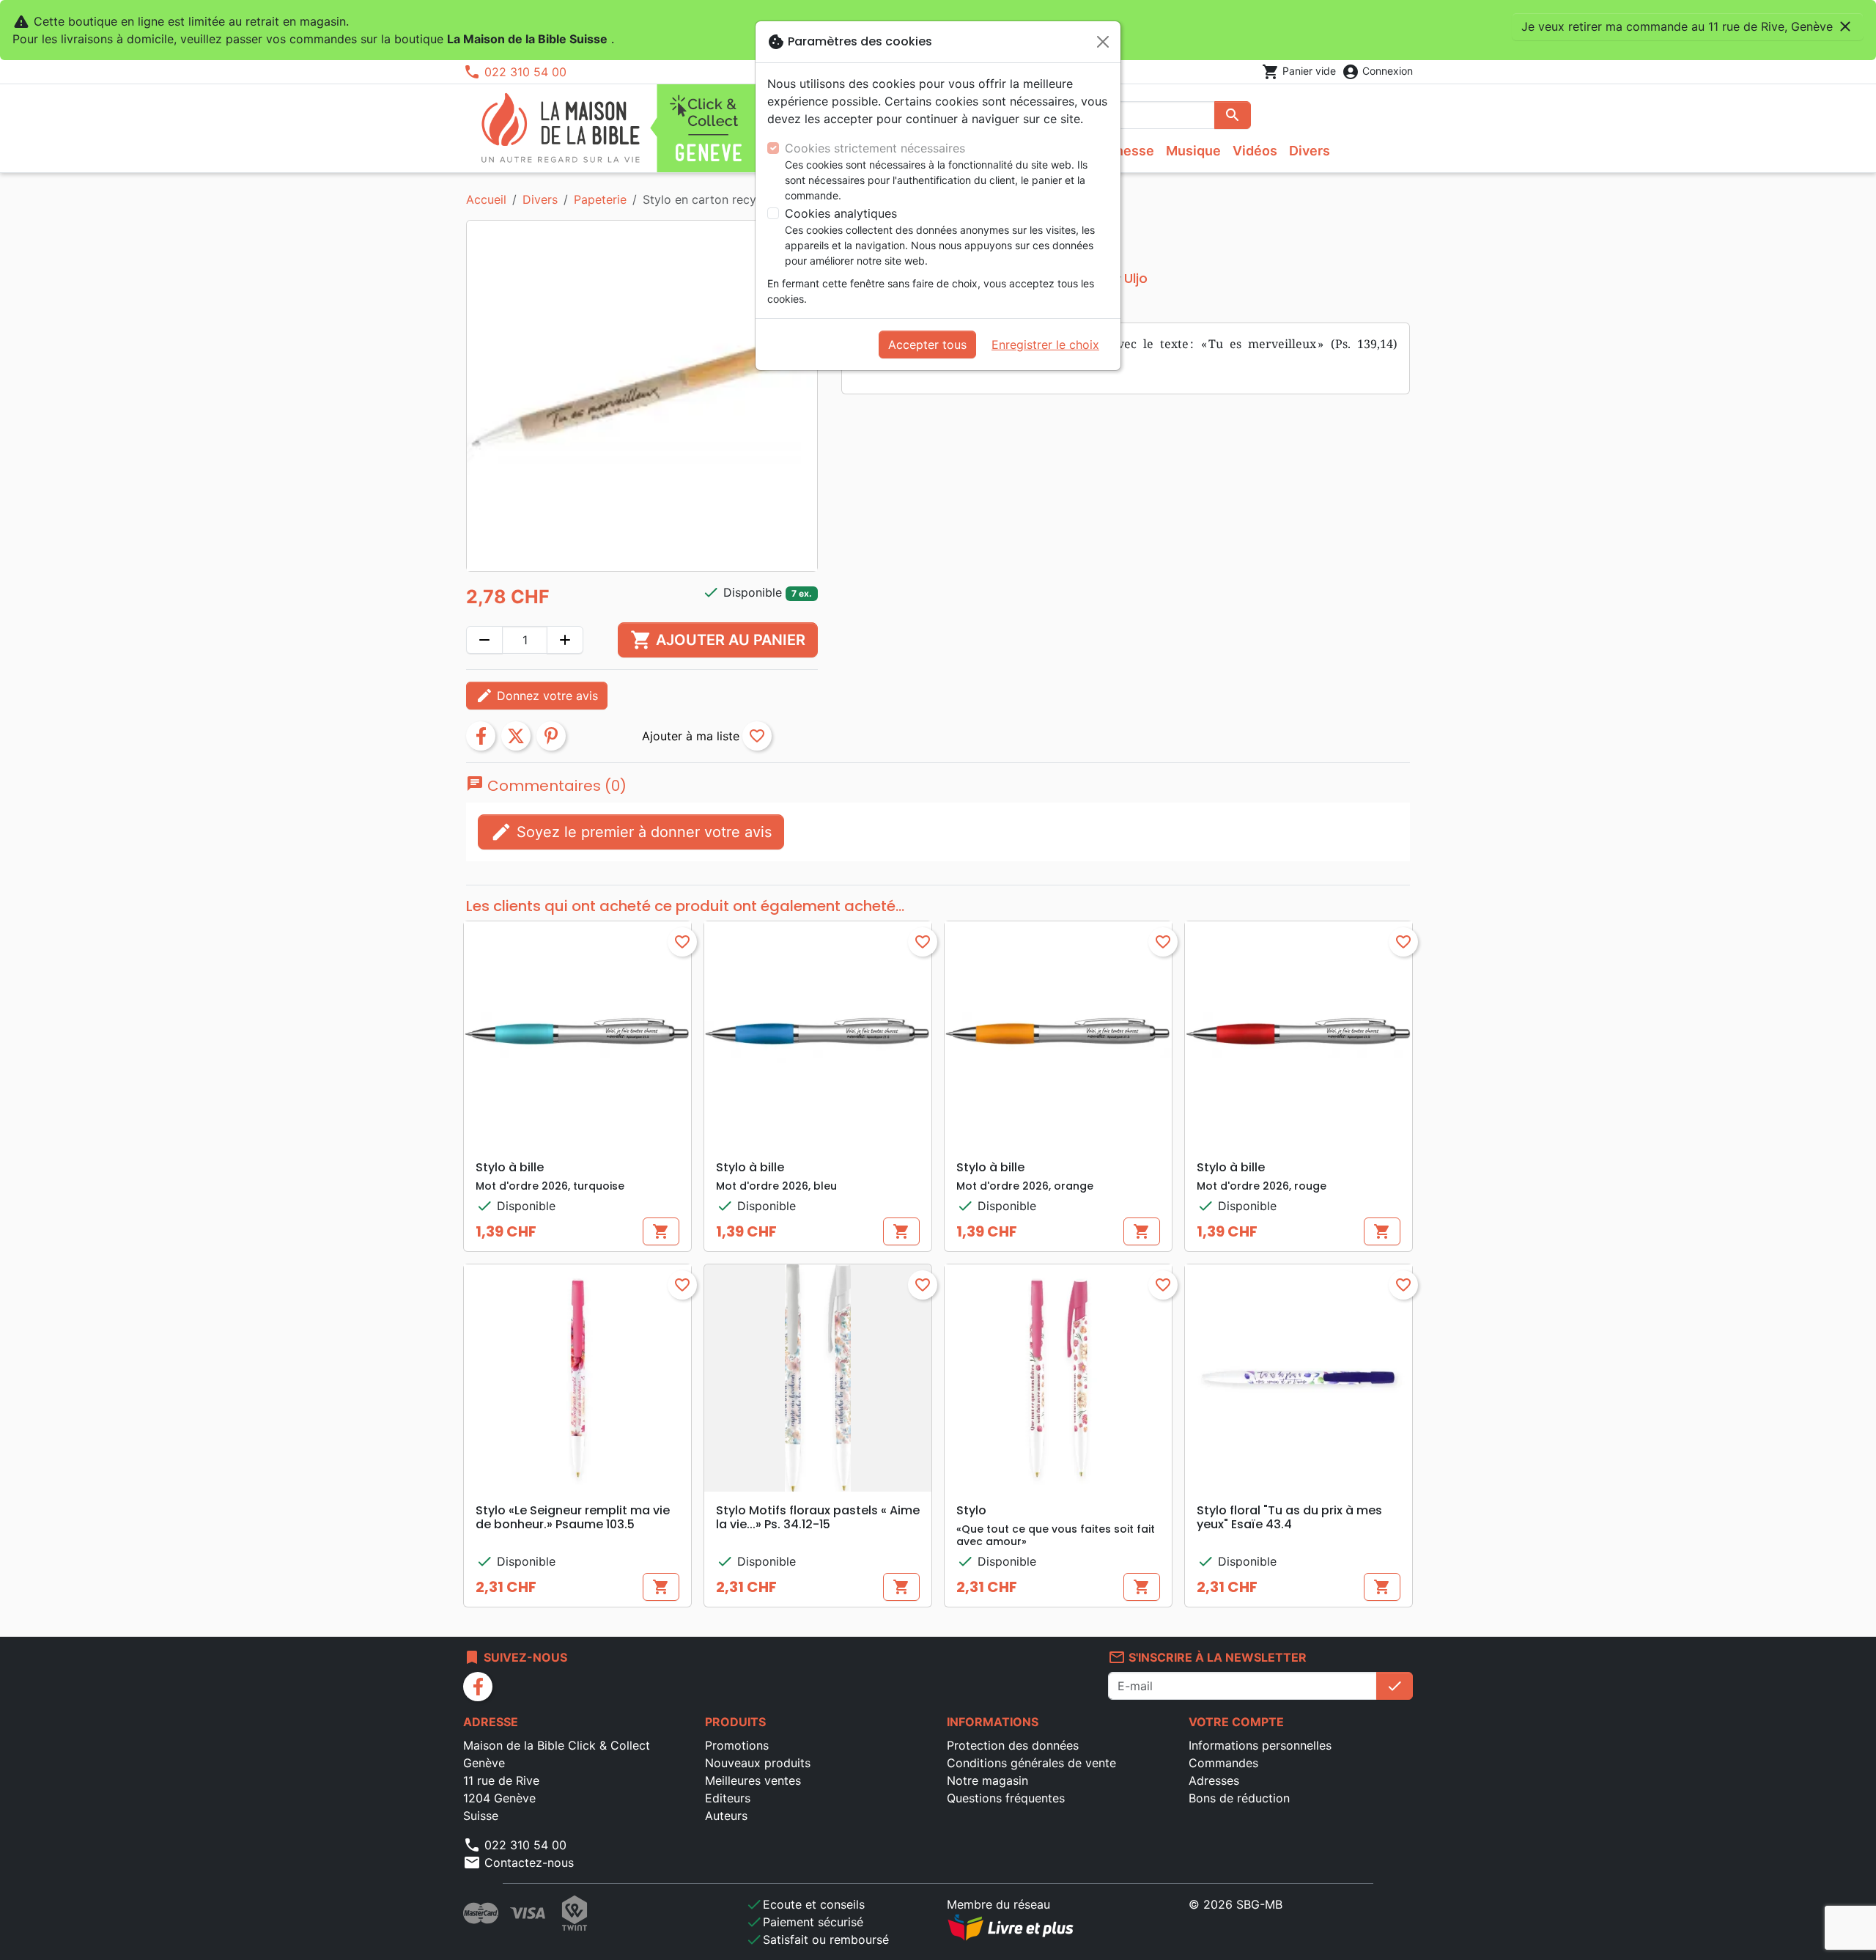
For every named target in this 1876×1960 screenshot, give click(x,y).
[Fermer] (1103, 42)
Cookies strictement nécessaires (875, 148)
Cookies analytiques (841, 213)
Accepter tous (927, 345)
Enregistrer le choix (1045, 345)
